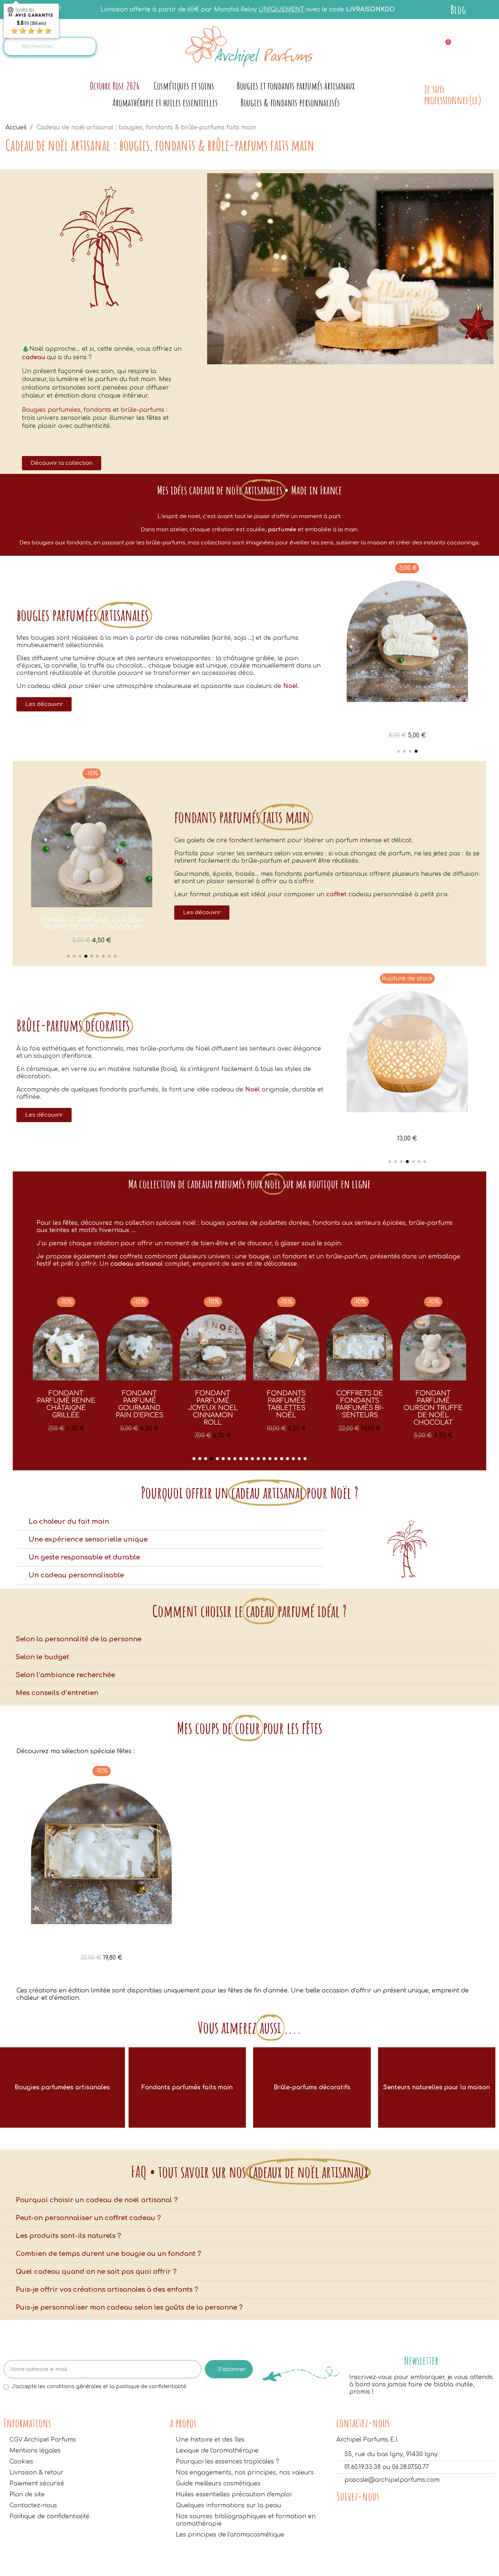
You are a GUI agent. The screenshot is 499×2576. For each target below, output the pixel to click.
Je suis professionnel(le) (453, 94)
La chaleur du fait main (69, 1521)
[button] (62, 463)
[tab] (171, 1522)
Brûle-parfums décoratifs (312, 2087)
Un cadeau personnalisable (76, 1575)
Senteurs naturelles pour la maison (437, 2087)
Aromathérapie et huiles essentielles (165, 102)
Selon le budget (42, 1657)
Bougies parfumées (51, 410)
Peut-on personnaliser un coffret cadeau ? (88, 2218)
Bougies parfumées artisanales (62, 2087)
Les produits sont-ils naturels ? (68, 2236)
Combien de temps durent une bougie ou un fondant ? (108, 2254)
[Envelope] (413, 46)
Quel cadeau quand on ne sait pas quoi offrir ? (96, 2272)
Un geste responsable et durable (84, 1557)
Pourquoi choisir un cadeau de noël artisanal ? (97, 2200)
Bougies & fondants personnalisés (290, 102)
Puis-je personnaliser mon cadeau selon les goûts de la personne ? (129, 2307)
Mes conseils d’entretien (57, 1693)
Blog (458, 9)
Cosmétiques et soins (184, 86)
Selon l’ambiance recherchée (65, 1675)
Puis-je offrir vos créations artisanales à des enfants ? (107, 2290)
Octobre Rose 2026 (115, 86)
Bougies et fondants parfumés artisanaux (296, 86)
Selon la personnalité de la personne (79, 1639)
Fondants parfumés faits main (187, 2087)
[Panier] (445, 47)
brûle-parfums (142, 410)
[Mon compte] (481, 47)
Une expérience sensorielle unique (88, 1539)
